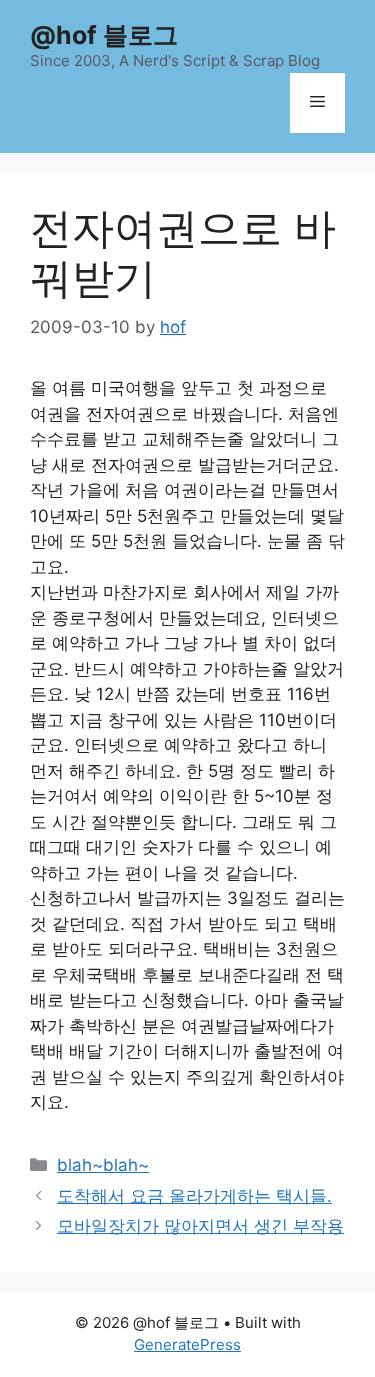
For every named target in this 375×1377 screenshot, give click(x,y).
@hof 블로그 (104, 35)
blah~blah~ (103, 1165)
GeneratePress (187, 1344)
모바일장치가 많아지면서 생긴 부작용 (200, 1226)
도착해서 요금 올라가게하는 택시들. (194, 1196)
